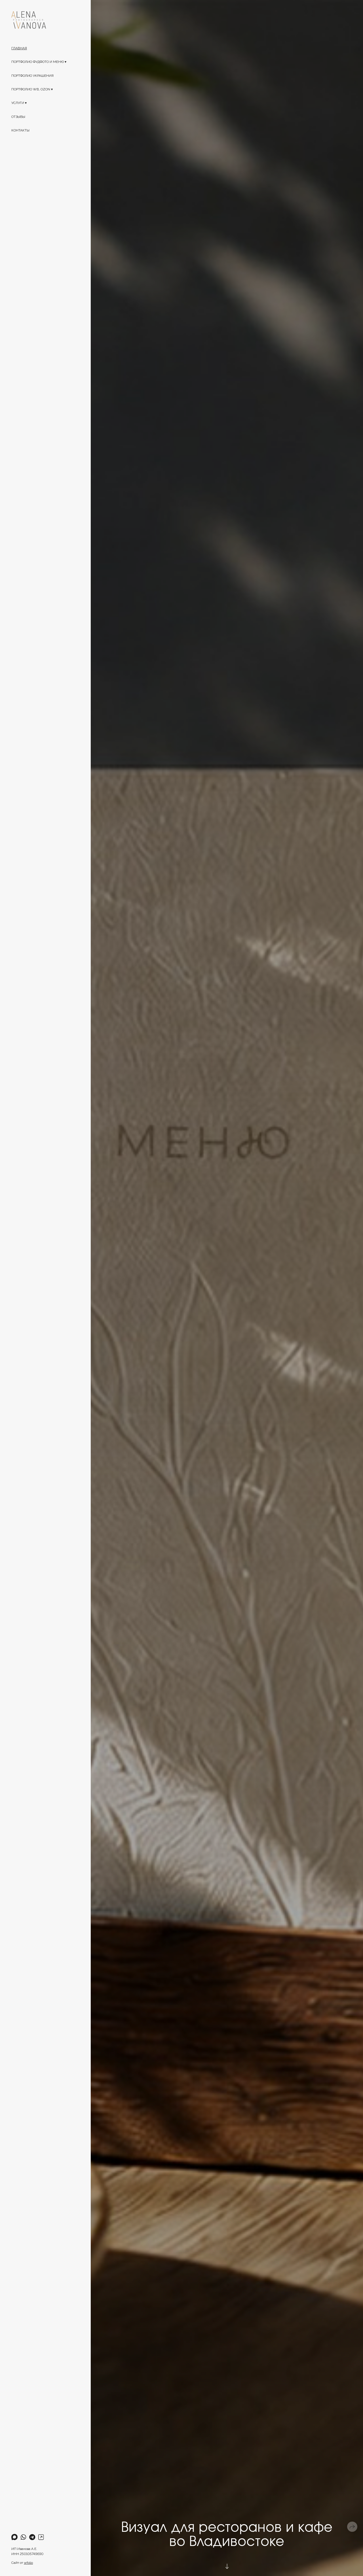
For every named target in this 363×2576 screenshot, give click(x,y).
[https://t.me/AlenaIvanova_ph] (32, 2537)
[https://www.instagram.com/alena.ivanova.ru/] (41, 2537)
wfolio (28, 2563)
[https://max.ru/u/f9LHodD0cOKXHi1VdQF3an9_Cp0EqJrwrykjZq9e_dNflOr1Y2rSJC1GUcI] (14, 2537)
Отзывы (18, 117)
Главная (19, 48)
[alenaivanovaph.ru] (29, 20)
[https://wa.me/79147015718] (23, 2537)
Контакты (20, 130)
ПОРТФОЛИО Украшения (32, 76)
